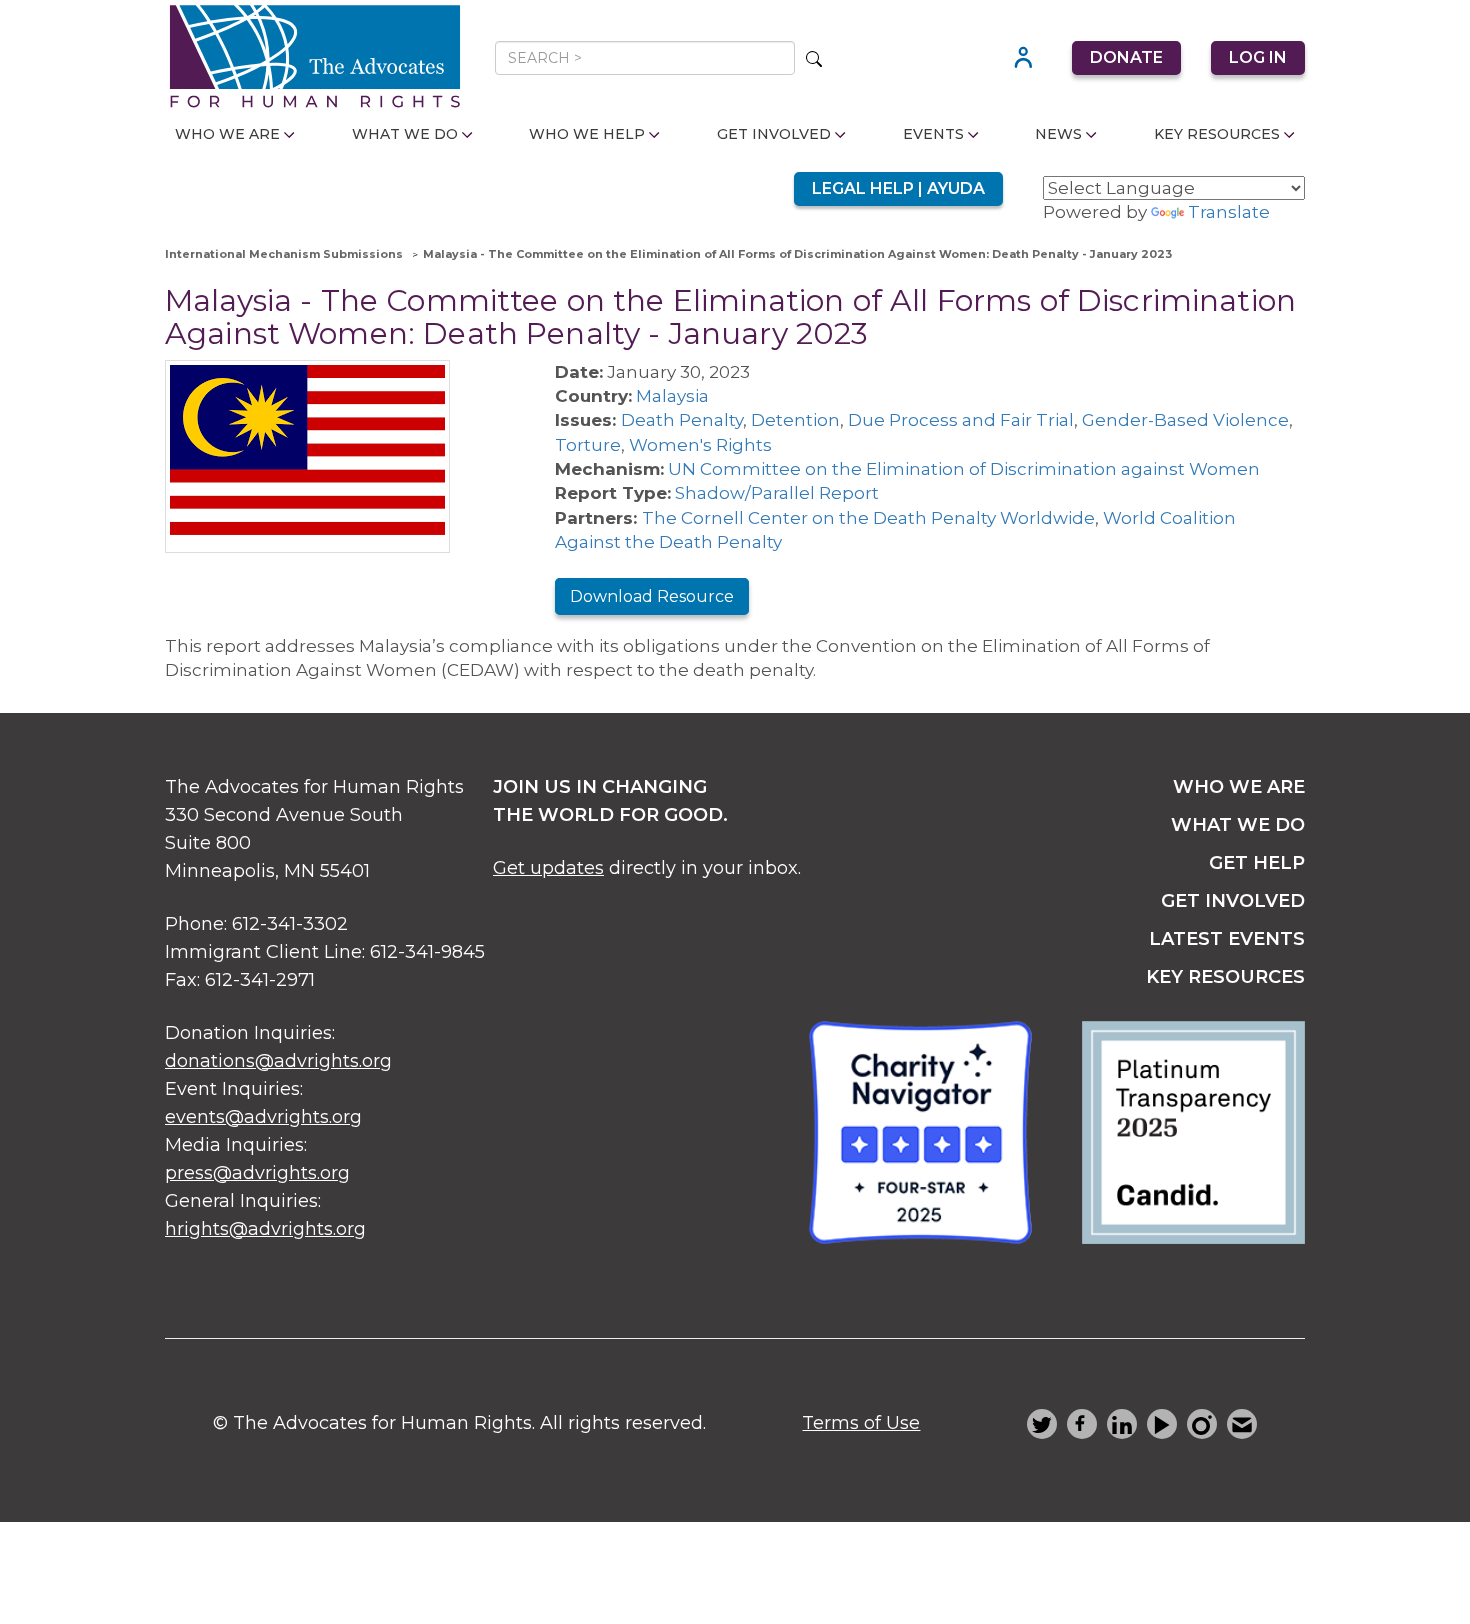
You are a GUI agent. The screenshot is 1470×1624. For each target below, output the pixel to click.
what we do (1238, 825)
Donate (1126, 57)
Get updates (548, 868)
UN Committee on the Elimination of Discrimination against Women (964, 469)
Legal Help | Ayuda (898, 188)
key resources (1225, 977)
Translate (1229, 212)
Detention (795, 420)
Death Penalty (682, 420)
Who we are (1239, 787)
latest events (1227, 939)
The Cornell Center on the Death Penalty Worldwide (868, 518)
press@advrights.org (257, 1173)
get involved (1233, 901)
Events (933, 134)
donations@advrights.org (278, 1061)
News (1058, 134)
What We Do (405, 134)
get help (1257, 863)
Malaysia (672, 396)
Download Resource (652, 596)
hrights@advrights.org (265, 1229)
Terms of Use (861, 1423)
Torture (588, 445)
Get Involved (774, 134)
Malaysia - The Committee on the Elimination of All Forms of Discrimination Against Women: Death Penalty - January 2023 (797, 254)
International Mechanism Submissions (284, 254)
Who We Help (587, 134)
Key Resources (1217, 134)
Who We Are (227, 134)
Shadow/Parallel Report (777, 493)
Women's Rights (700, 445)
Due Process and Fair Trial (961, 420)
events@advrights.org (263, 1117)
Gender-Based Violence (1185, 420)
